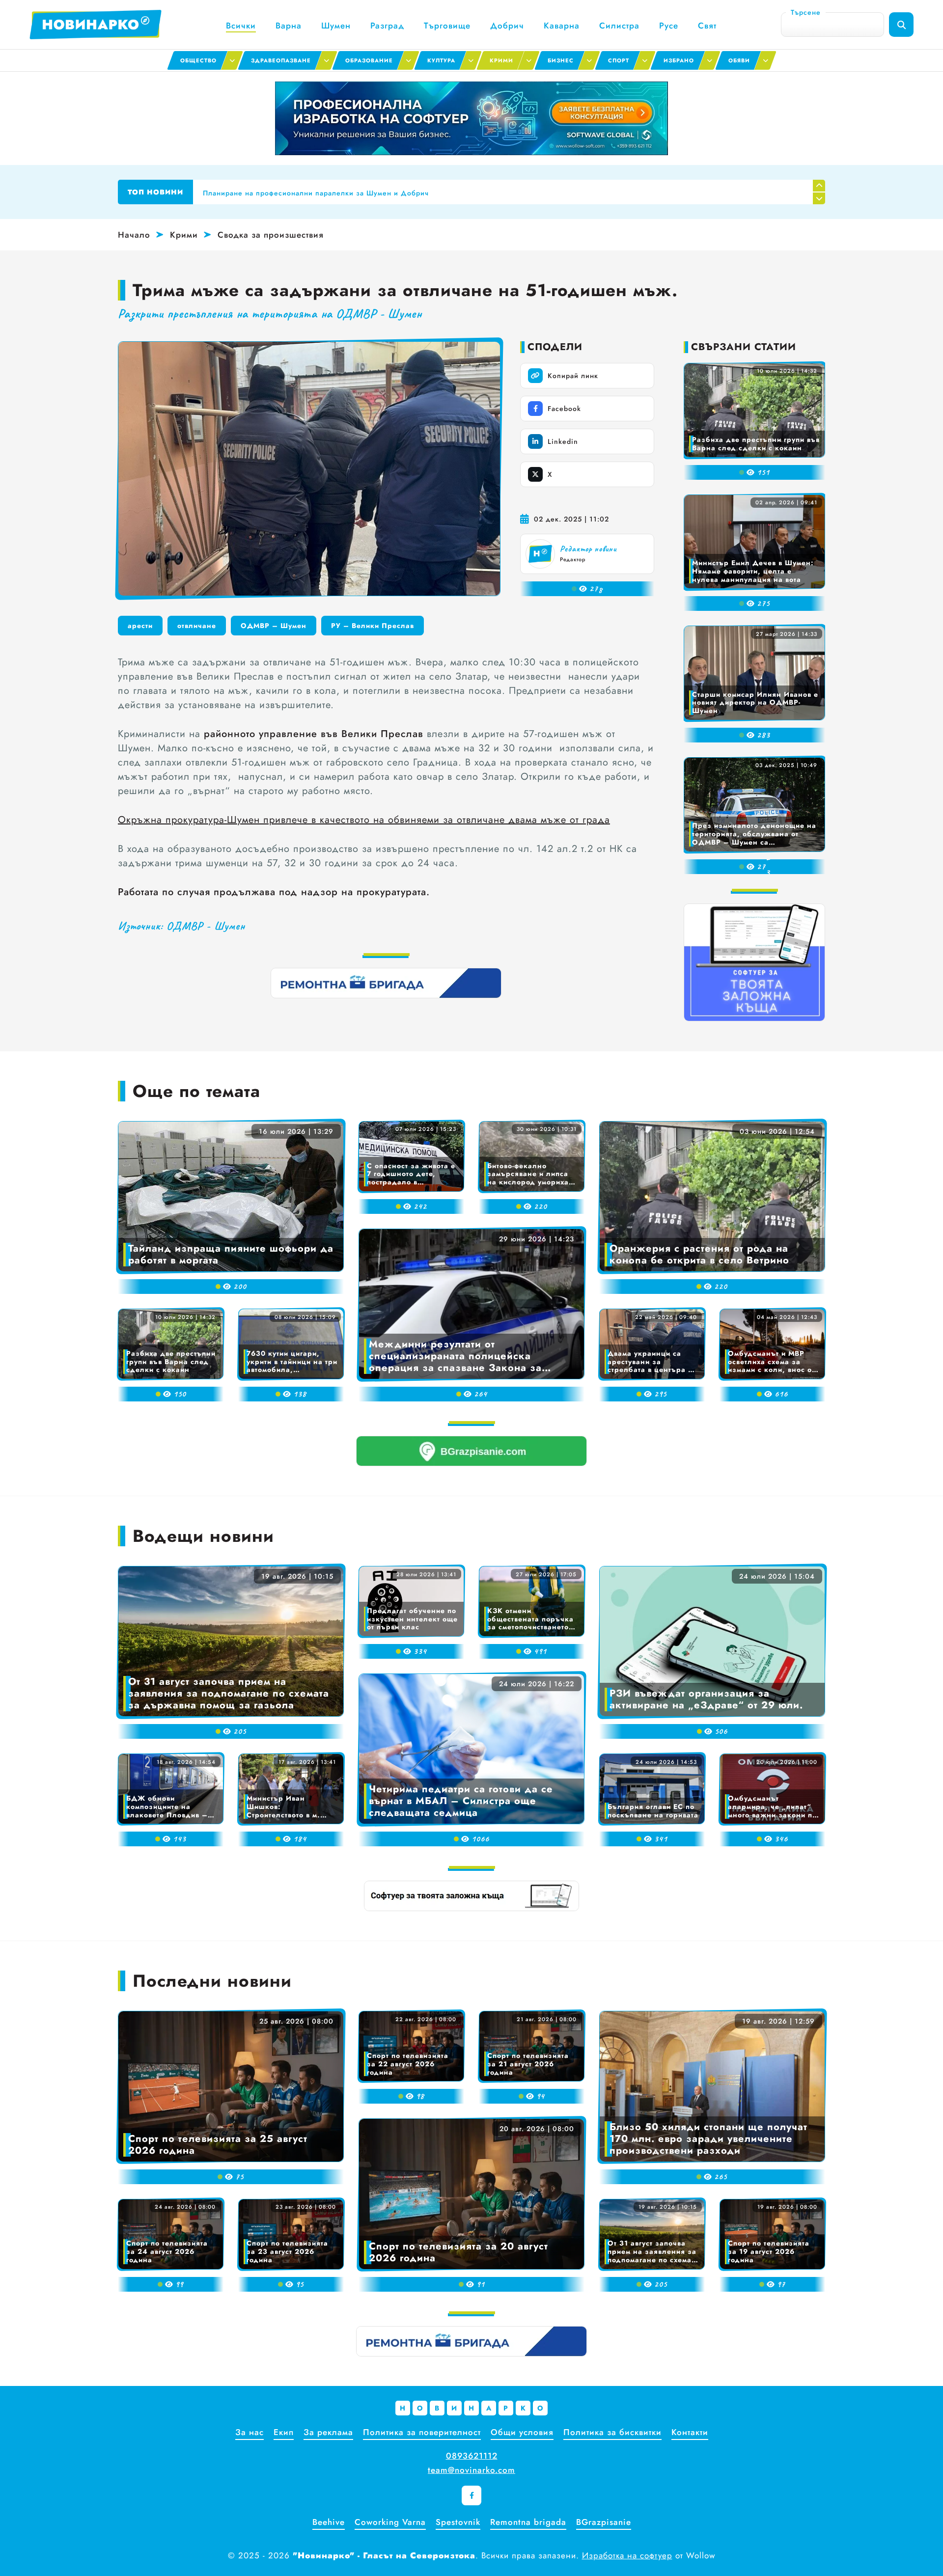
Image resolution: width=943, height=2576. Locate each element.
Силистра (619, 26)
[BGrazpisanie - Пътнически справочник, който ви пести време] (471, 1451)
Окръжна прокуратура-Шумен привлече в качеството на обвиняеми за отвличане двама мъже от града (364, 820)
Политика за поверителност (422, 2432)
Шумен (336, 26)
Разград (387, 26)
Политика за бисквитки (612, 2432)
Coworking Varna (390, 2522)
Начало (134, 235)
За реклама (328, 2432)
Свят (707, 26)
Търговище (447, 26)
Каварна (562, 26)
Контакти (690, 2432)
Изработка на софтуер (627, 2555)
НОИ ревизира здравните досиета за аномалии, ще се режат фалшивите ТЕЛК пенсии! (360, 192)
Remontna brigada (528, 2522)
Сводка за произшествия (271, 235)
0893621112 (472, 2456)
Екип (284, 2432)
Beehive (329, 2522)
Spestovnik (458, 2522)
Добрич (507, 26)
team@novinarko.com (471, 2470)
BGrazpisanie (604, 2522)
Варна (289, 26)
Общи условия (522, 2432)
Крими (184, 235)
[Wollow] (471, 118)
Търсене (806, 12)
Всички (241, 26)
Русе (669, 26)
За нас (250, 2432)
